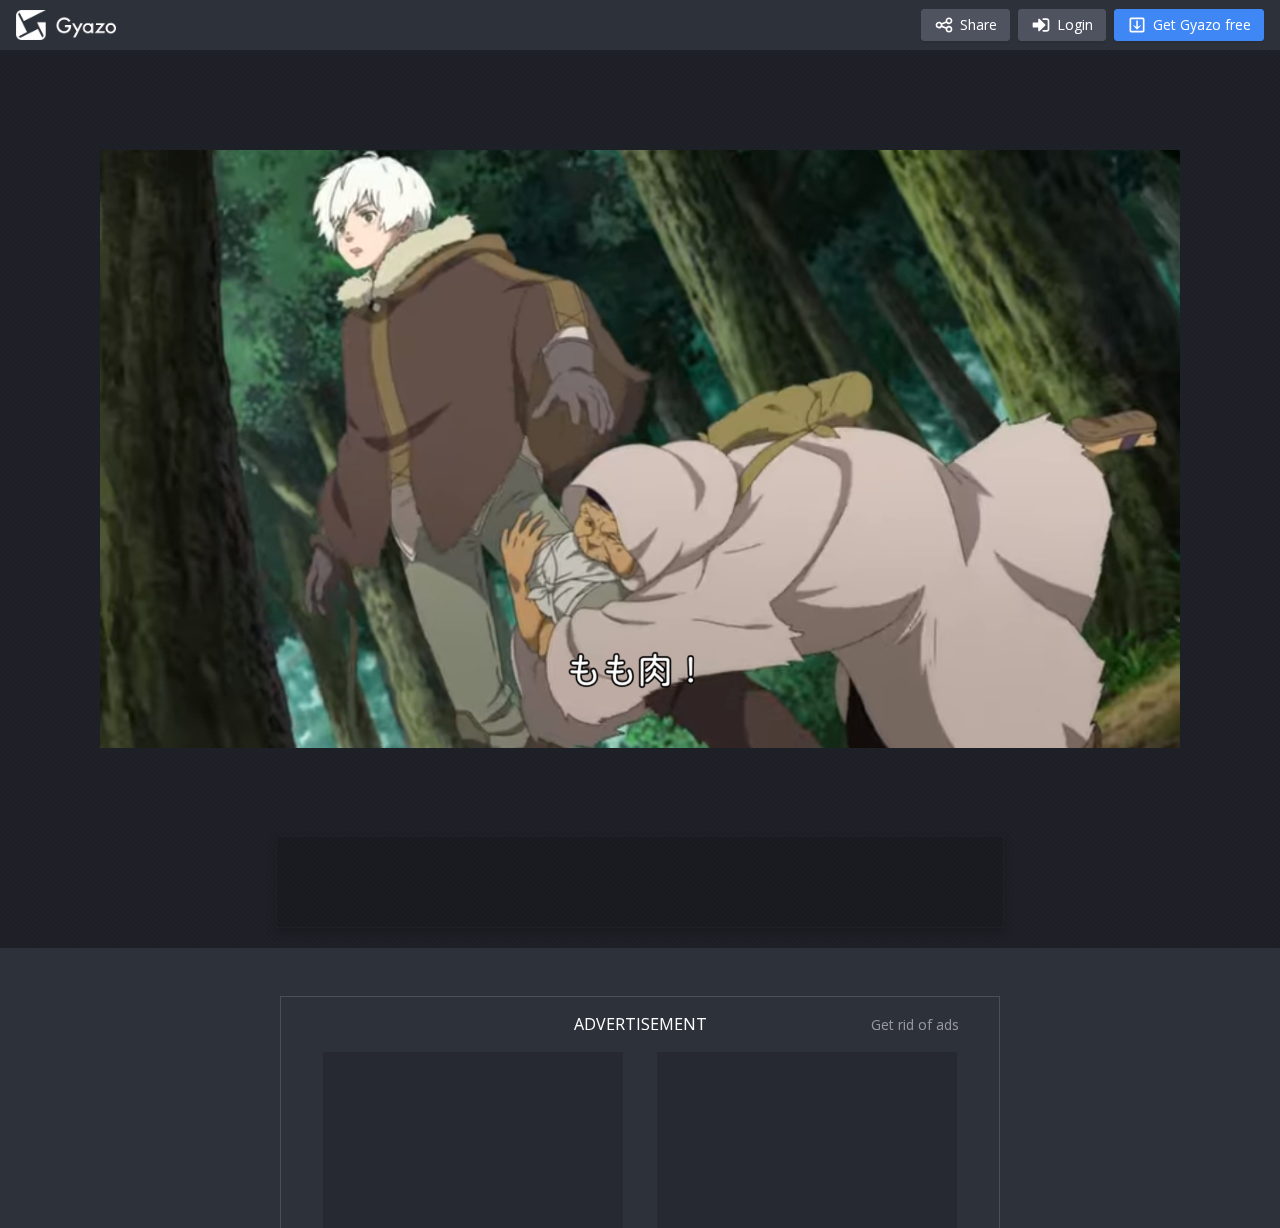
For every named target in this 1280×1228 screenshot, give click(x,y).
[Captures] (66, 25)
